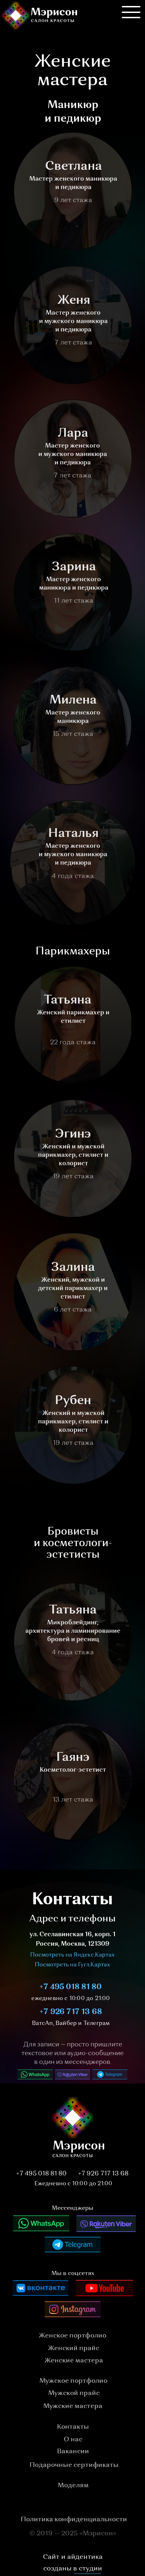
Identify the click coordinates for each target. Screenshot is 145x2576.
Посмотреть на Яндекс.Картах (72, 1955)
